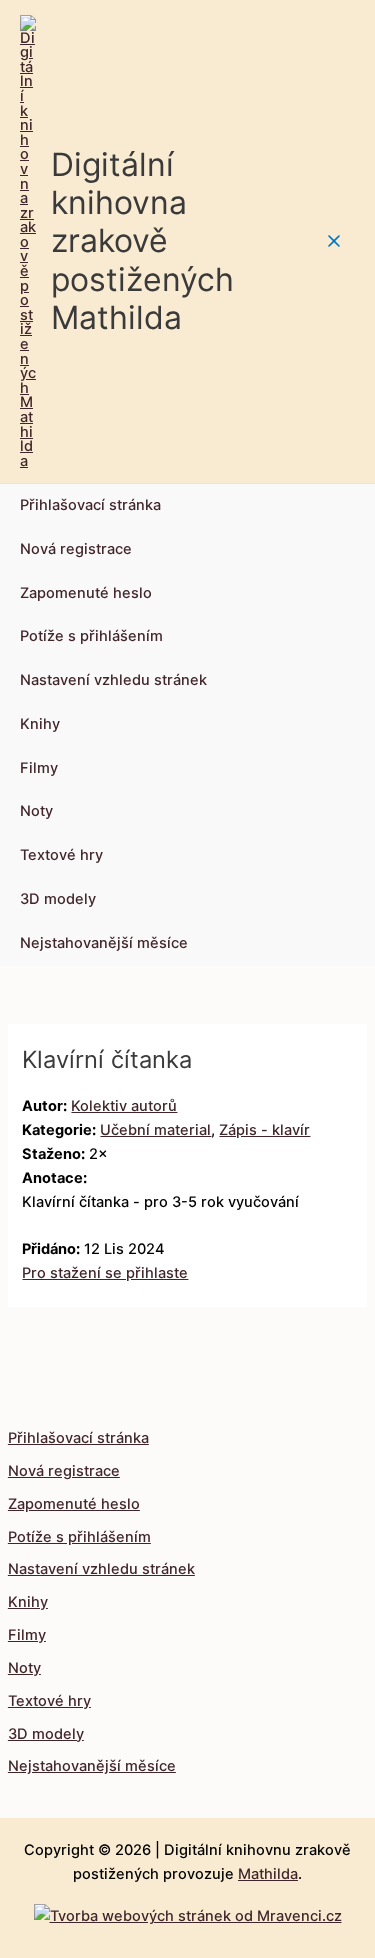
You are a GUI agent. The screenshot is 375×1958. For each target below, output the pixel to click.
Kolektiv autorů (124, 1106)
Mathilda (268, 1874)
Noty (36, 811)
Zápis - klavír (264, 1130)
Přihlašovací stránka (90, 505)
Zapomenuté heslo (86, 593)
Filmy (39, 768)
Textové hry (61, 855)
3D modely (58, 899)
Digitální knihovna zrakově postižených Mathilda (142, 241)
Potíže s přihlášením (91, 636)
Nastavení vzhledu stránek (113, 680)
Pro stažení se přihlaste (105, 1273)
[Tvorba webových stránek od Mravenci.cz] (188, 1911)
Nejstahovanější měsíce (104, 943)
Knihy (40, 724)
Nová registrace (76, 549)
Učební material (155, 1130)
